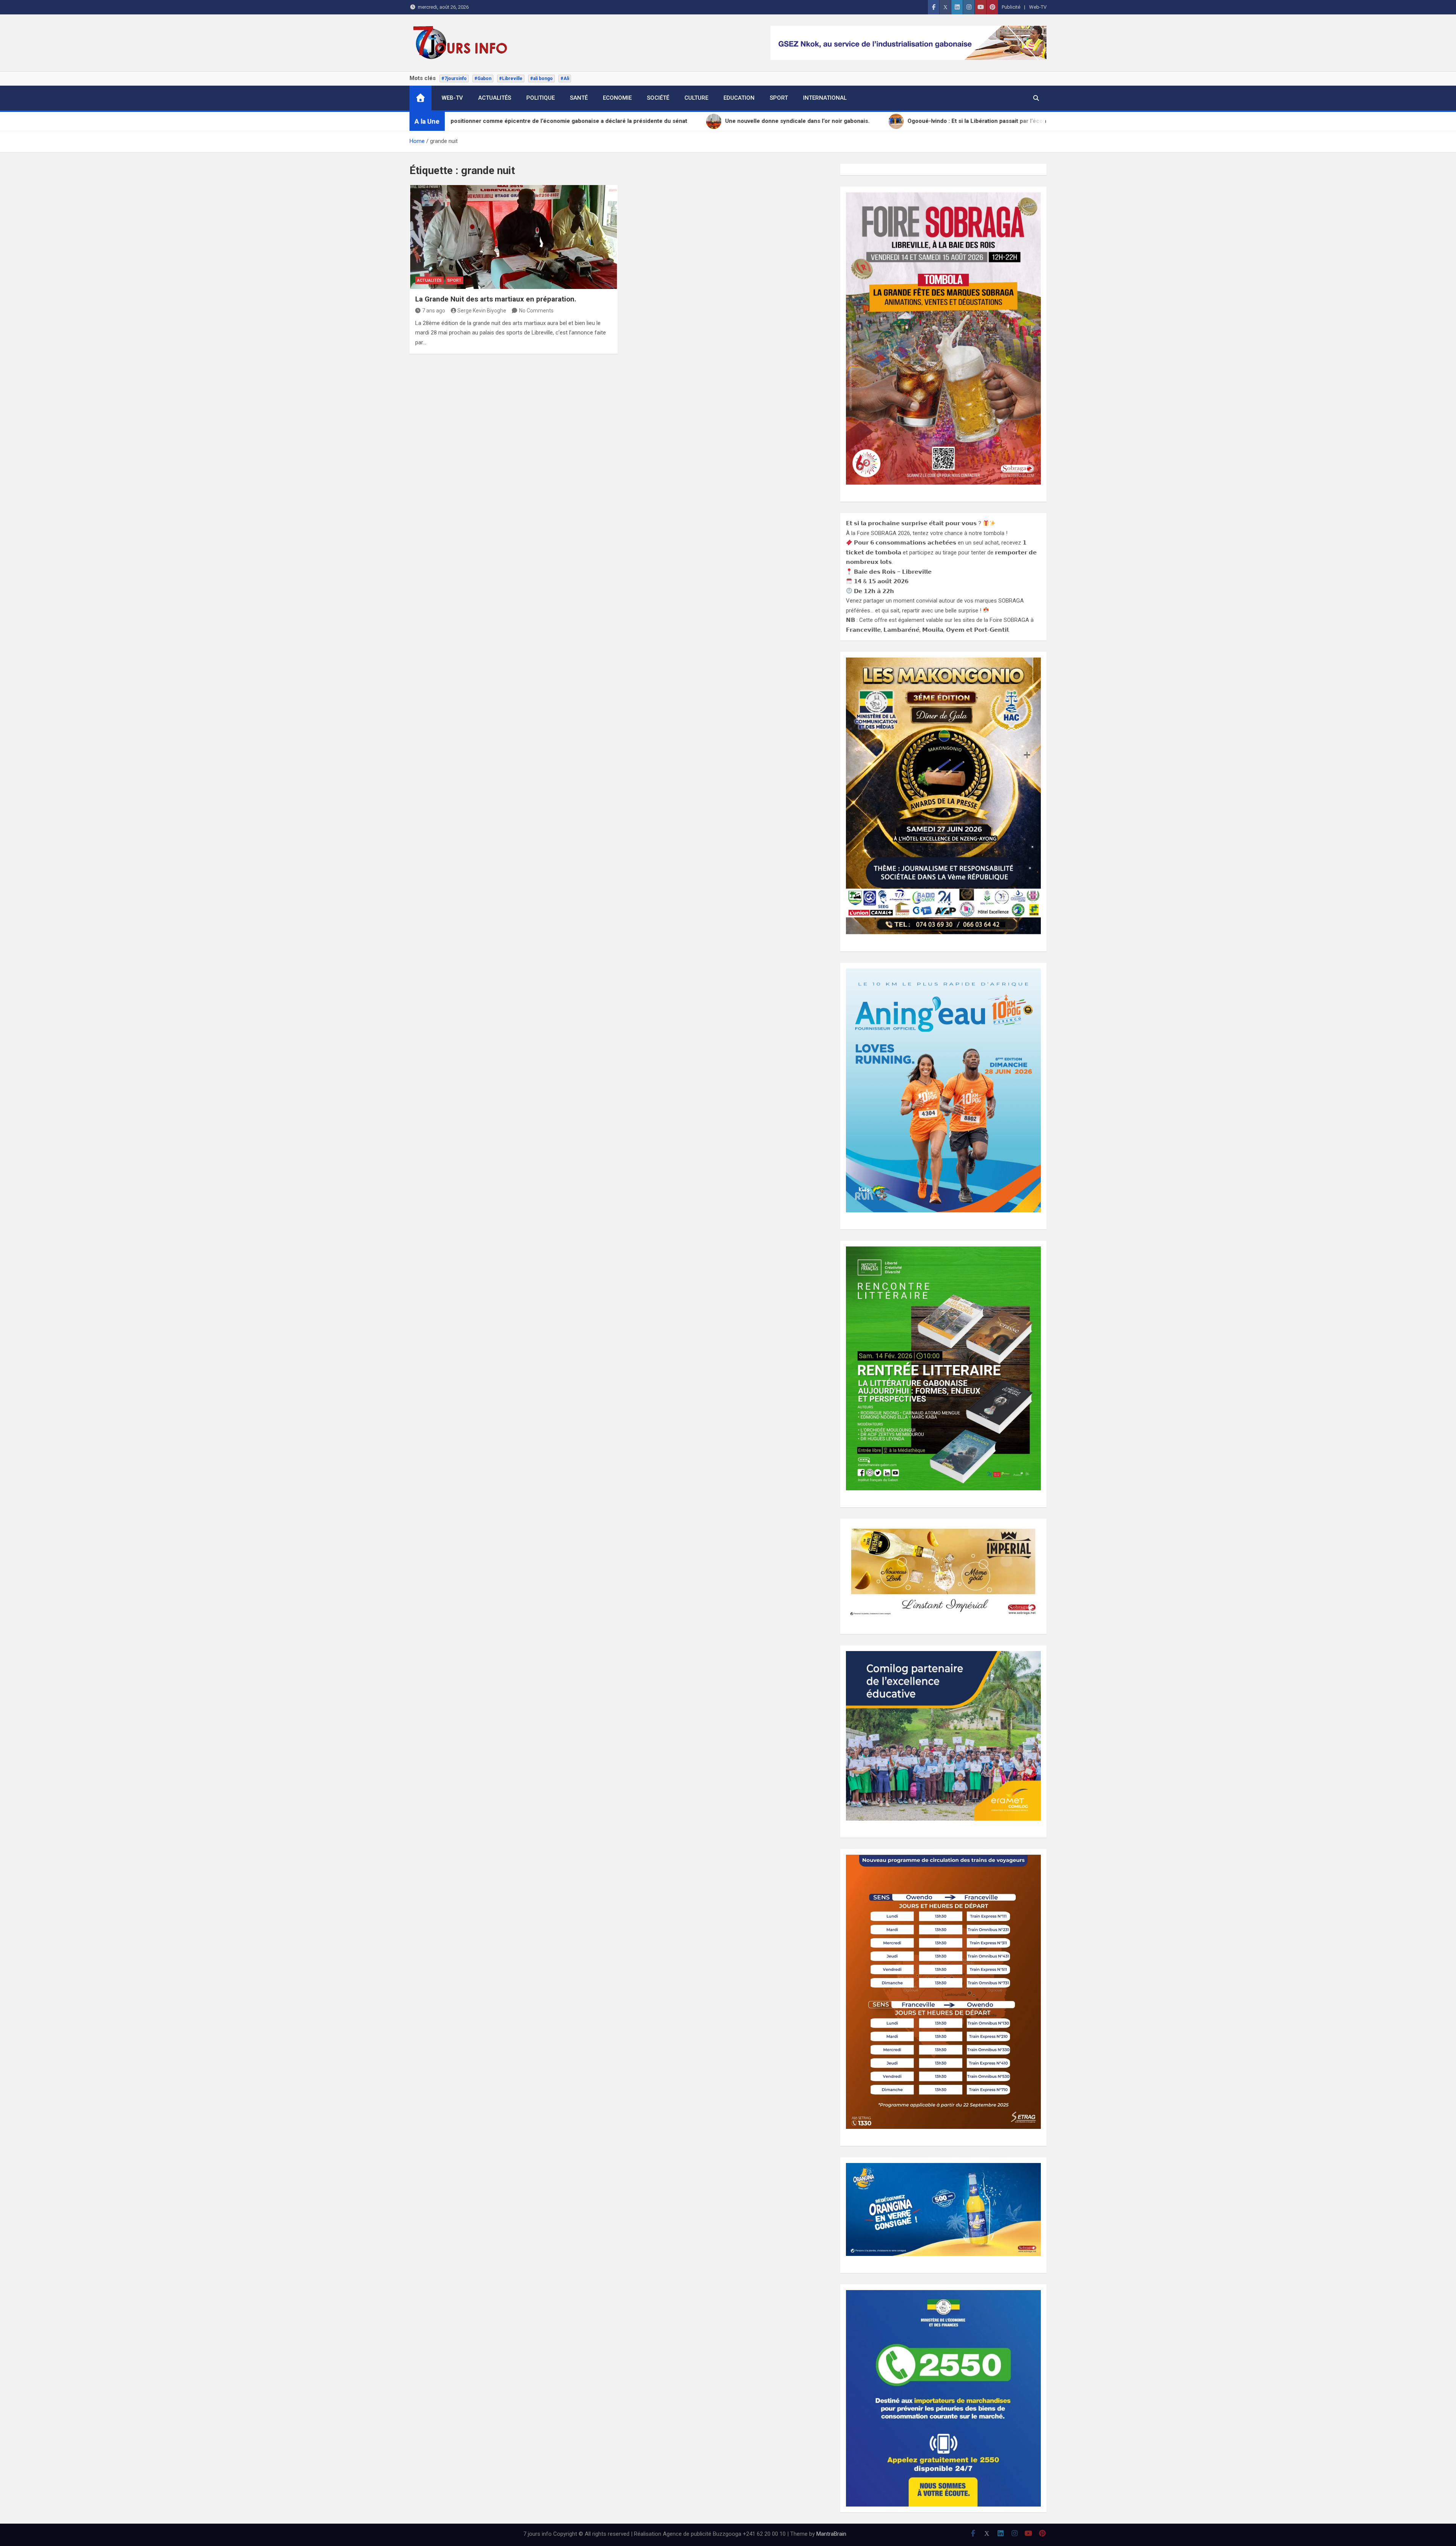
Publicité (1011, 7)
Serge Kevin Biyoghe (482, 311)
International (825, 98)
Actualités (495, 98)
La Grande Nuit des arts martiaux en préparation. (496, 299)
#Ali (565, 78)
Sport (779, 98)
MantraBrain (831, 2534)
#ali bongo (541, 78)
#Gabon (483, 78)
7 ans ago (434, 311)
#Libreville (511, 78)
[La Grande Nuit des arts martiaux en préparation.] (514, 237)
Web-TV (1038, 7)
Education (739, 98)
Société (658, 98)
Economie (617, 98)
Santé (579, 98)
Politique (541, 98)
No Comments (536, 311)
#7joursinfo (454, 78)
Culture (696, 98)
